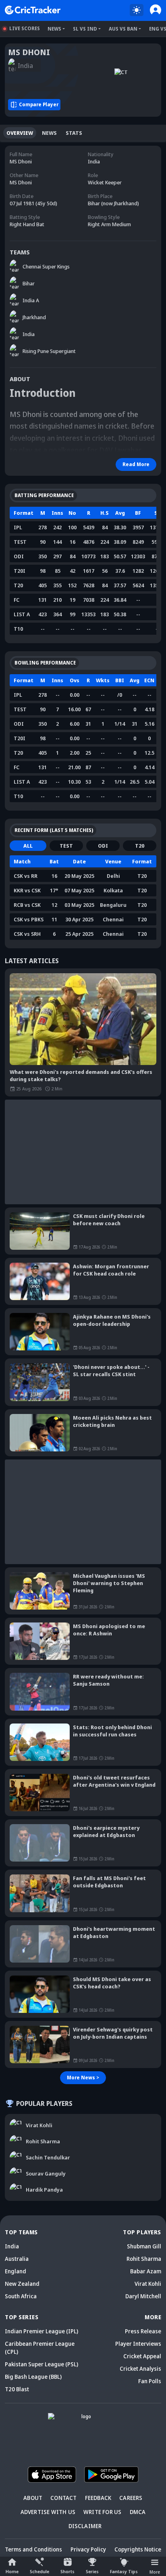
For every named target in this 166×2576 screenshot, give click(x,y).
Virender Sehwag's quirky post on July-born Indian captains (113, 2033)
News (54, 29)
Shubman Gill (144, 2246)
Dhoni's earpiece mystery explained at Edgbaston (106, 1831)
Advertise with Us (48, 2512)
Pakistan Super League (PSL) (41, 2364)
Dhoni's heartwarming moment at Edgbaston (114, 1932)
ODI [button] (103, 846)
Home (12, 2571)
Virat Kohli (148, 2284)
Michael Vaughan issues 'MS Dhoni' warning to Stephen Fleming (109, 1583)
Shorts (67, 2571)
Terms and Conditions (33, 2549)
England (16, 2271)
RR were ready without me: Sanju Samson (108, 1680)
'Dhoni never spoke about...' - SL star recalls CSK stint (111, 1371)
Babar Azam (146, 2271)
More (155, 2572)
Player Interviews (138, 2344)
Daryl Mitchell (143, 2296)
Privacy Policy (88, 2549)
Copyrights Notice (138, 2549)
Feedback (98, 2498)
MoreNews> (83, 2078)
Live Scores (25, 28)
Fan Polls (150, 2381)
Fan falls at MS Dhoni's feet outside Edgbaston (109, 1882)
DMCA (138, 2512)
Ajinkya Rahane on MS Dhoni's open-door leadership (112, 1320)
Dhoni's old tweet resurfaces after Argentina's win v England (114, 1781)
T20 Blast (17, 2389)
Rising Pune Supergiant (49, 351)
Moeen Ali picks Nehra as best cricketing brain (112, 1421)
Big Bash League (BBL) (33, 2377)
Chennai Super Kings (46, 266)
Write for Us (102, 2512)
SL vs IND (85, 29)
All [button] (28, 846)
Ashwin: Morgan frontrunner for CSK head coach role (111, 1270)
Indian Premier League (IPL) (41, 2331)
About (33, 2498)
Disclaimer (85, 2526)
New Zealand (22, 2284)
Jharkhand (34, 317)
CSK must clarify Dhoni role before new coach (109, 1220)
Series (92, 2571)
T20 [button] (140, 846)
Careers (131, 2498)
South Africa (21, 2296)
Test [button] (66, 846)
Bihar (29, 283)
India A (31, 300)
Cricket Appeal (142, 2356)
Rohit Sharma (144, 2259)
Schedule (39, 2571)
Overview (20, 133)
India (29, 334)
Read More (136, 464)
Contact (63, 2498)
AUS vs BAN (123, 29)
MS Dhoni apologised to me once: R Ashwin (109, 1630)
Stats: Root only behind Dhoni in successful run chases (112, 1731)
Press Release (143, 2331)
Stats (74, 133)
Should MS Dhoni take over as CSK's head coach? (112, 1983)
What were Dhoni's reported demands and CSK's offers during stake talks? (81, 1075)
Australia (17, 2259)
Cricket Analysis (140, 2369)
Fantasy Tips (124, 2571)
